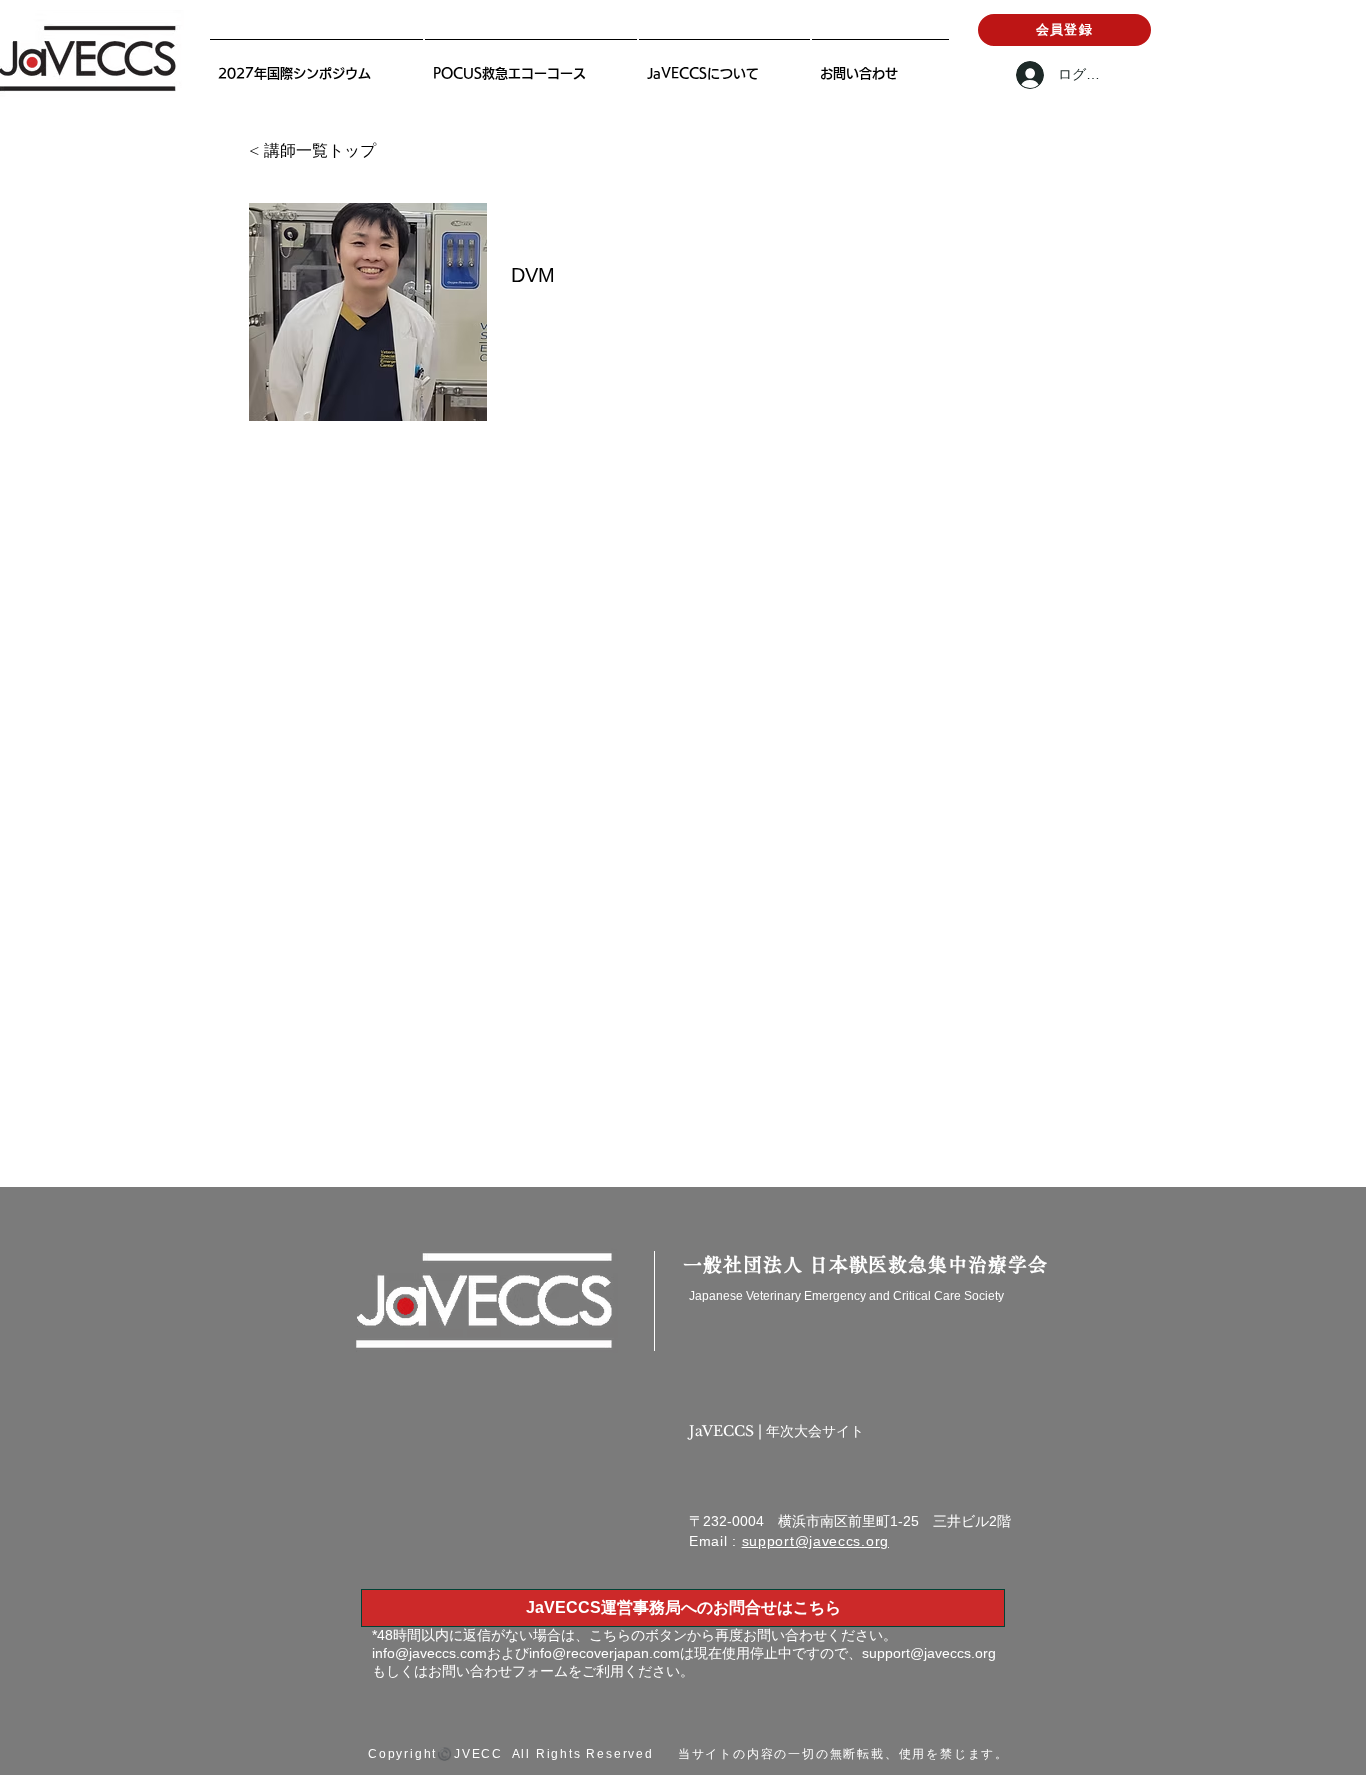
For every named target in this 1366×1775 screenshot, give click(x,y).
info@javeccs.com (429, 1653)
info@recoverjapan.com (604, 1653)
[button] (724, 64)
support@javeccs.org (815, 1541)
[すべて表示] (297, 1159)
